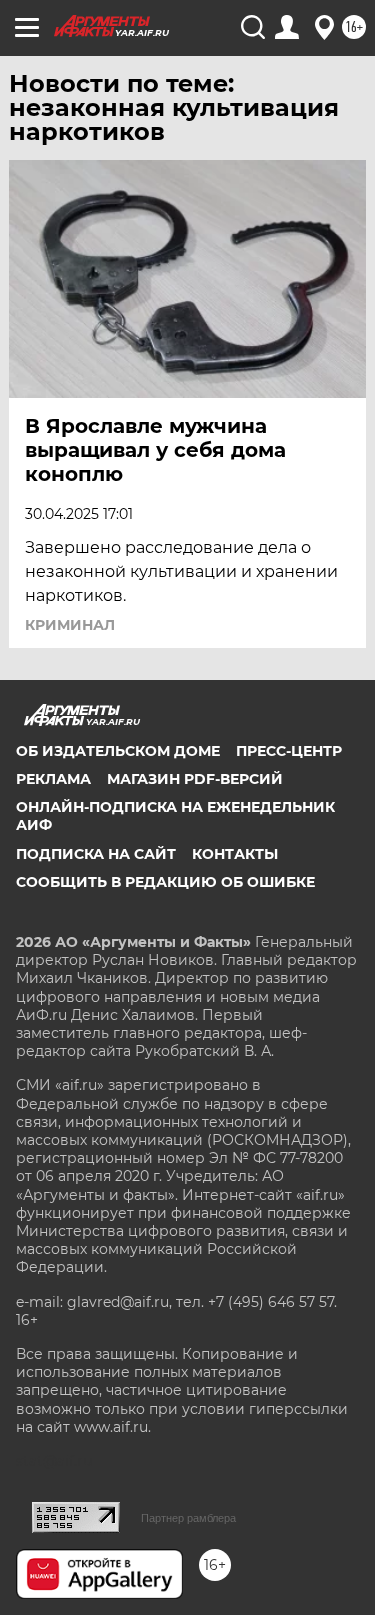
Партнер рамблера (188, 1518)
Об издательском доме (118, 751)
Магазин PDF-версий (195, 779)
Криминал (70, 625)
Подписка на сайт (96, 854)
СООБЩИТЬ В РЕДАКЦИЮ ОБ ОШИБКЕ (165, 882)
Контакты (235, 854)
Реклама (53, 779)
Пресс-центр (289, 751)
